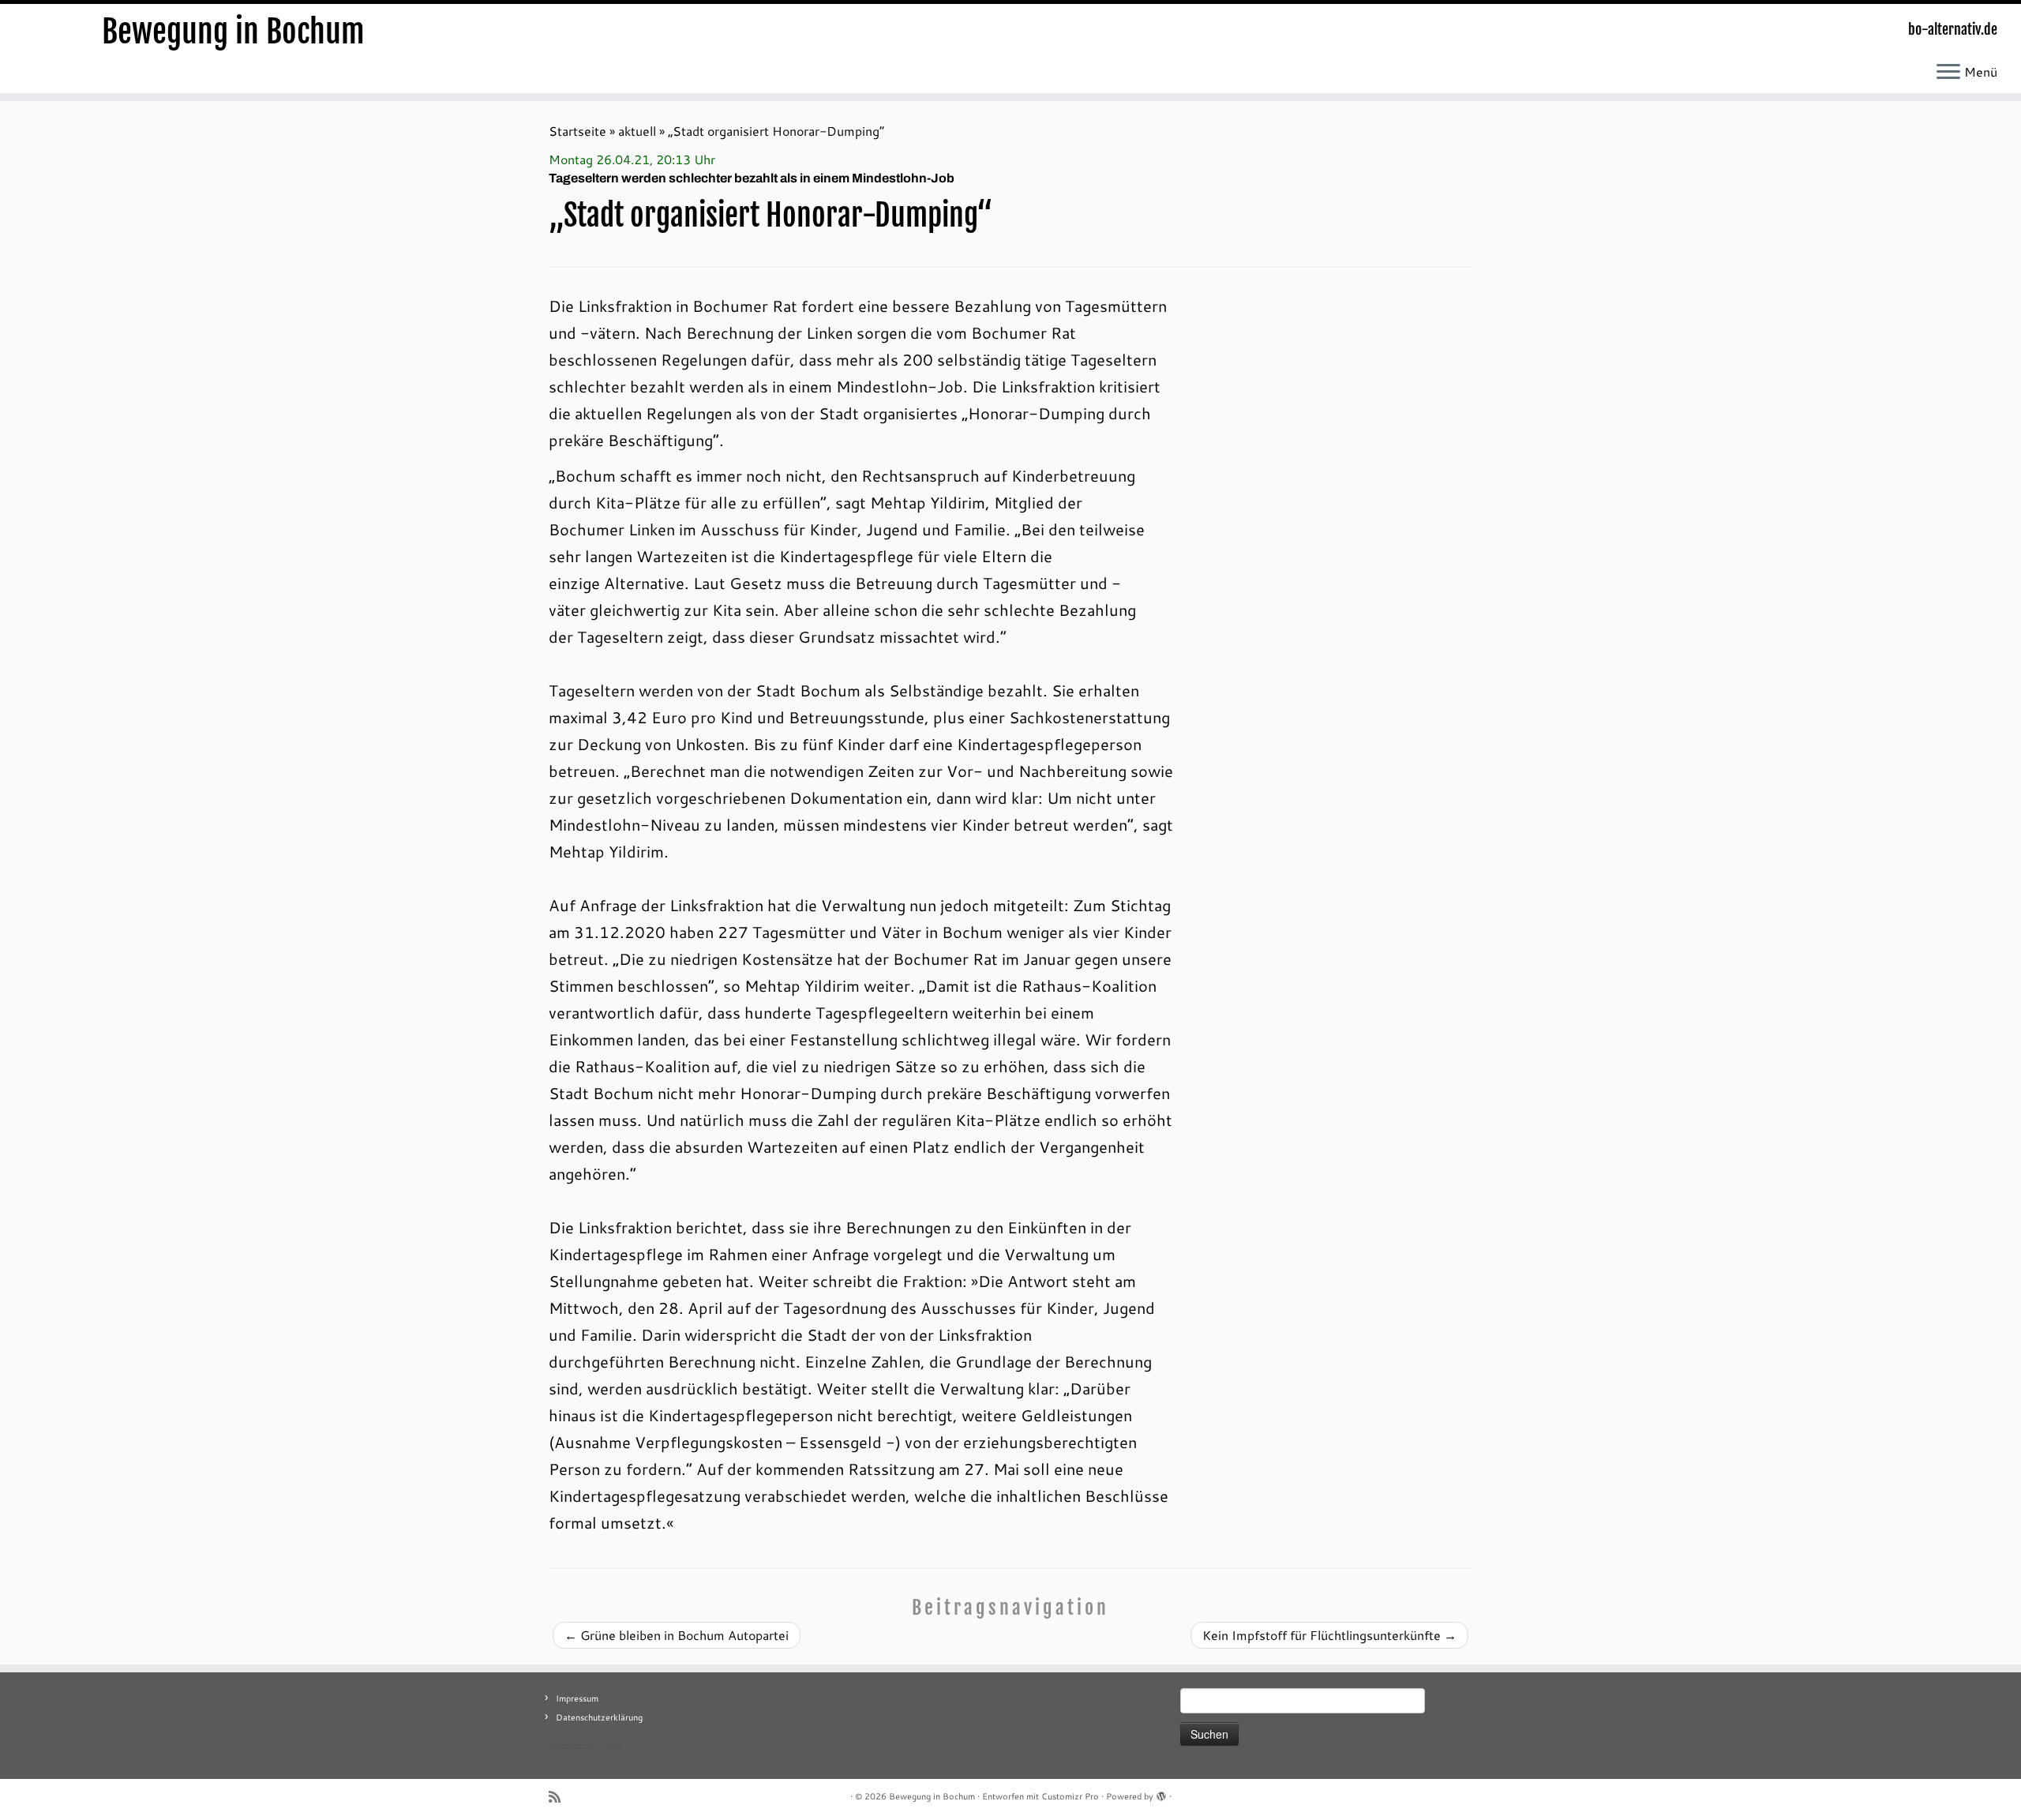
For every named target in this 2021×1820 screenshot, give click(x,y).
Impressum (577, 1698)
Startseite (577, 131)
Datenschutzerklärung (599, 1717)
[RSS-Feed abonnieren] (560, 1797)
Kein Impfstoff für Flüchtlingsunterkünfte (1329, 1635)
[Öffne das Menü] (1948, 73)
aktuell (637, 131)
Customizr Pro (1070, 1796)
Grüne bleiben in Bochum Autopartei (677, 1635)
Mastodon (569, 1746)
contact (607, 1746)
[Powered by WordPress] (1161, 1793)
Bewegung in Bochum (233, 32)
